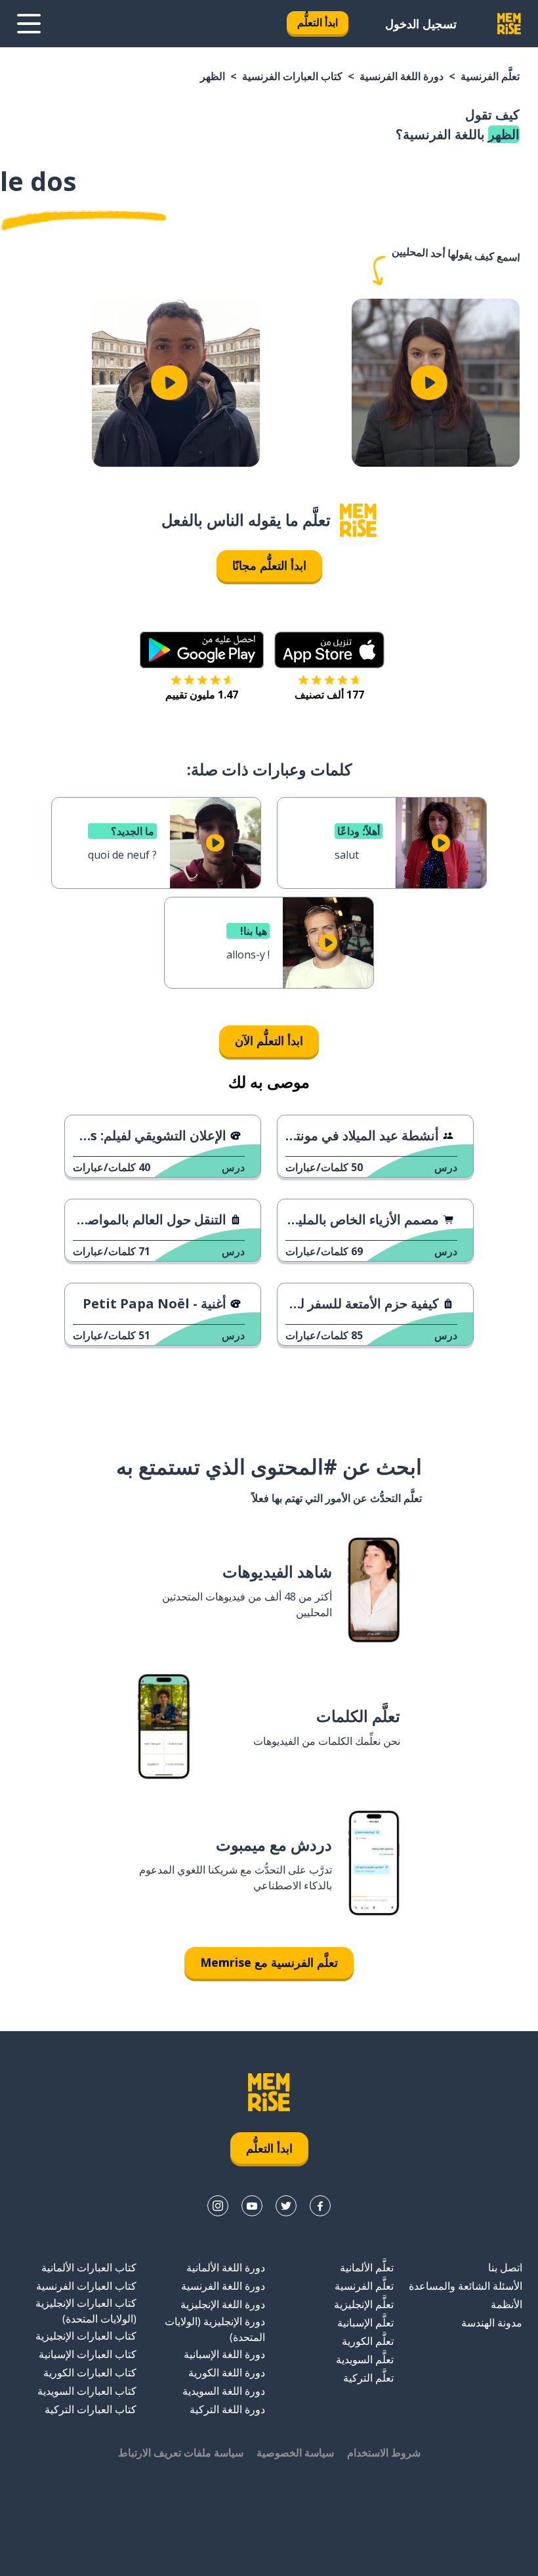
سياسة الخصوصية (295, 2453)
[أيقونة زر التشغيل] (429, 383)
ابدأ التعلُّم (318, 22)
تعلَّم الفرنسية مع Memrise (269, 1962)
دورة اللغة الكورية (227, 2372)
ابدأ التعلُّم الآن (269, 1041)
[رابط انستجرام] (218, 2206)
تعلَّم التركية (368, 2378)
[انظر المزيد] (29, 24)
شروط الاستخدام (384, 2453)
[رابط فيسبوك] (320, 2206)
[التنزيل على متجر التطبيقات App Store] (329, 650)
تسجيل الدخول (421, 24)
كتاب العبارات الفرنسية (292, 76)
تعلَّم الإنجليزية (364, 2304)
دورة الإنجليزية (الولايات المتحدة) (215, 2329)
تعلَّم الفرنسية (490, 76)
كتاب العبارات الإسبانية (88, 2354)
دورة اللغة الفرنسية (402, 76)
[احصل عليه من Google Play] (202, 650)
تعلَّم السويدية (365, 2359)
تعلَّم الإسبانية (365, 2323)
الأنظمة (507, 2304)
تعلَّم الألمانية (367, 2267)
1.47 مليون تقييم (202, 695)
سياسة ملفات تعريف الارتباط (181, 2453)
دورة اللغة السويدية (224, 2391)
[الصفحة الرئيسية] (358, 520)
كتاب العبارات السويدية (87, 2391)
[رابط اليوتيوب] (252, 2206)
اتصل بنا (505, 2267)
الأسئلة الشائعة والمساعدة (466, 2286)
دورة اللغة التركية (227, 2409)
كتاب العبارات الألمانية (89, 2267)
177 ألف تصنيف (329, 695)
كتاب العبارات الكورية (90, 2372)
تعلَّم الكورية (368, 2341)
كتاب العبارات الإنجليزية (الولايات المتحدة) (86, 2311)
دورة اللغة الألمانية (226, 2267)
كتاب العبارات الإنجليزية (86, 2336)
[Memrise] (509, 24)
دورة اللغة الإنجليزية (223, 2304)
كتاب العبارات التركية (91, 2409)
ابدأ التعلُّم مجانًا (269, 565)
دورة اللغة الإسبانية (224, 2354)
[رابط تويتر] (286, 2206)
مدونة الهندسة (492, 2323)
